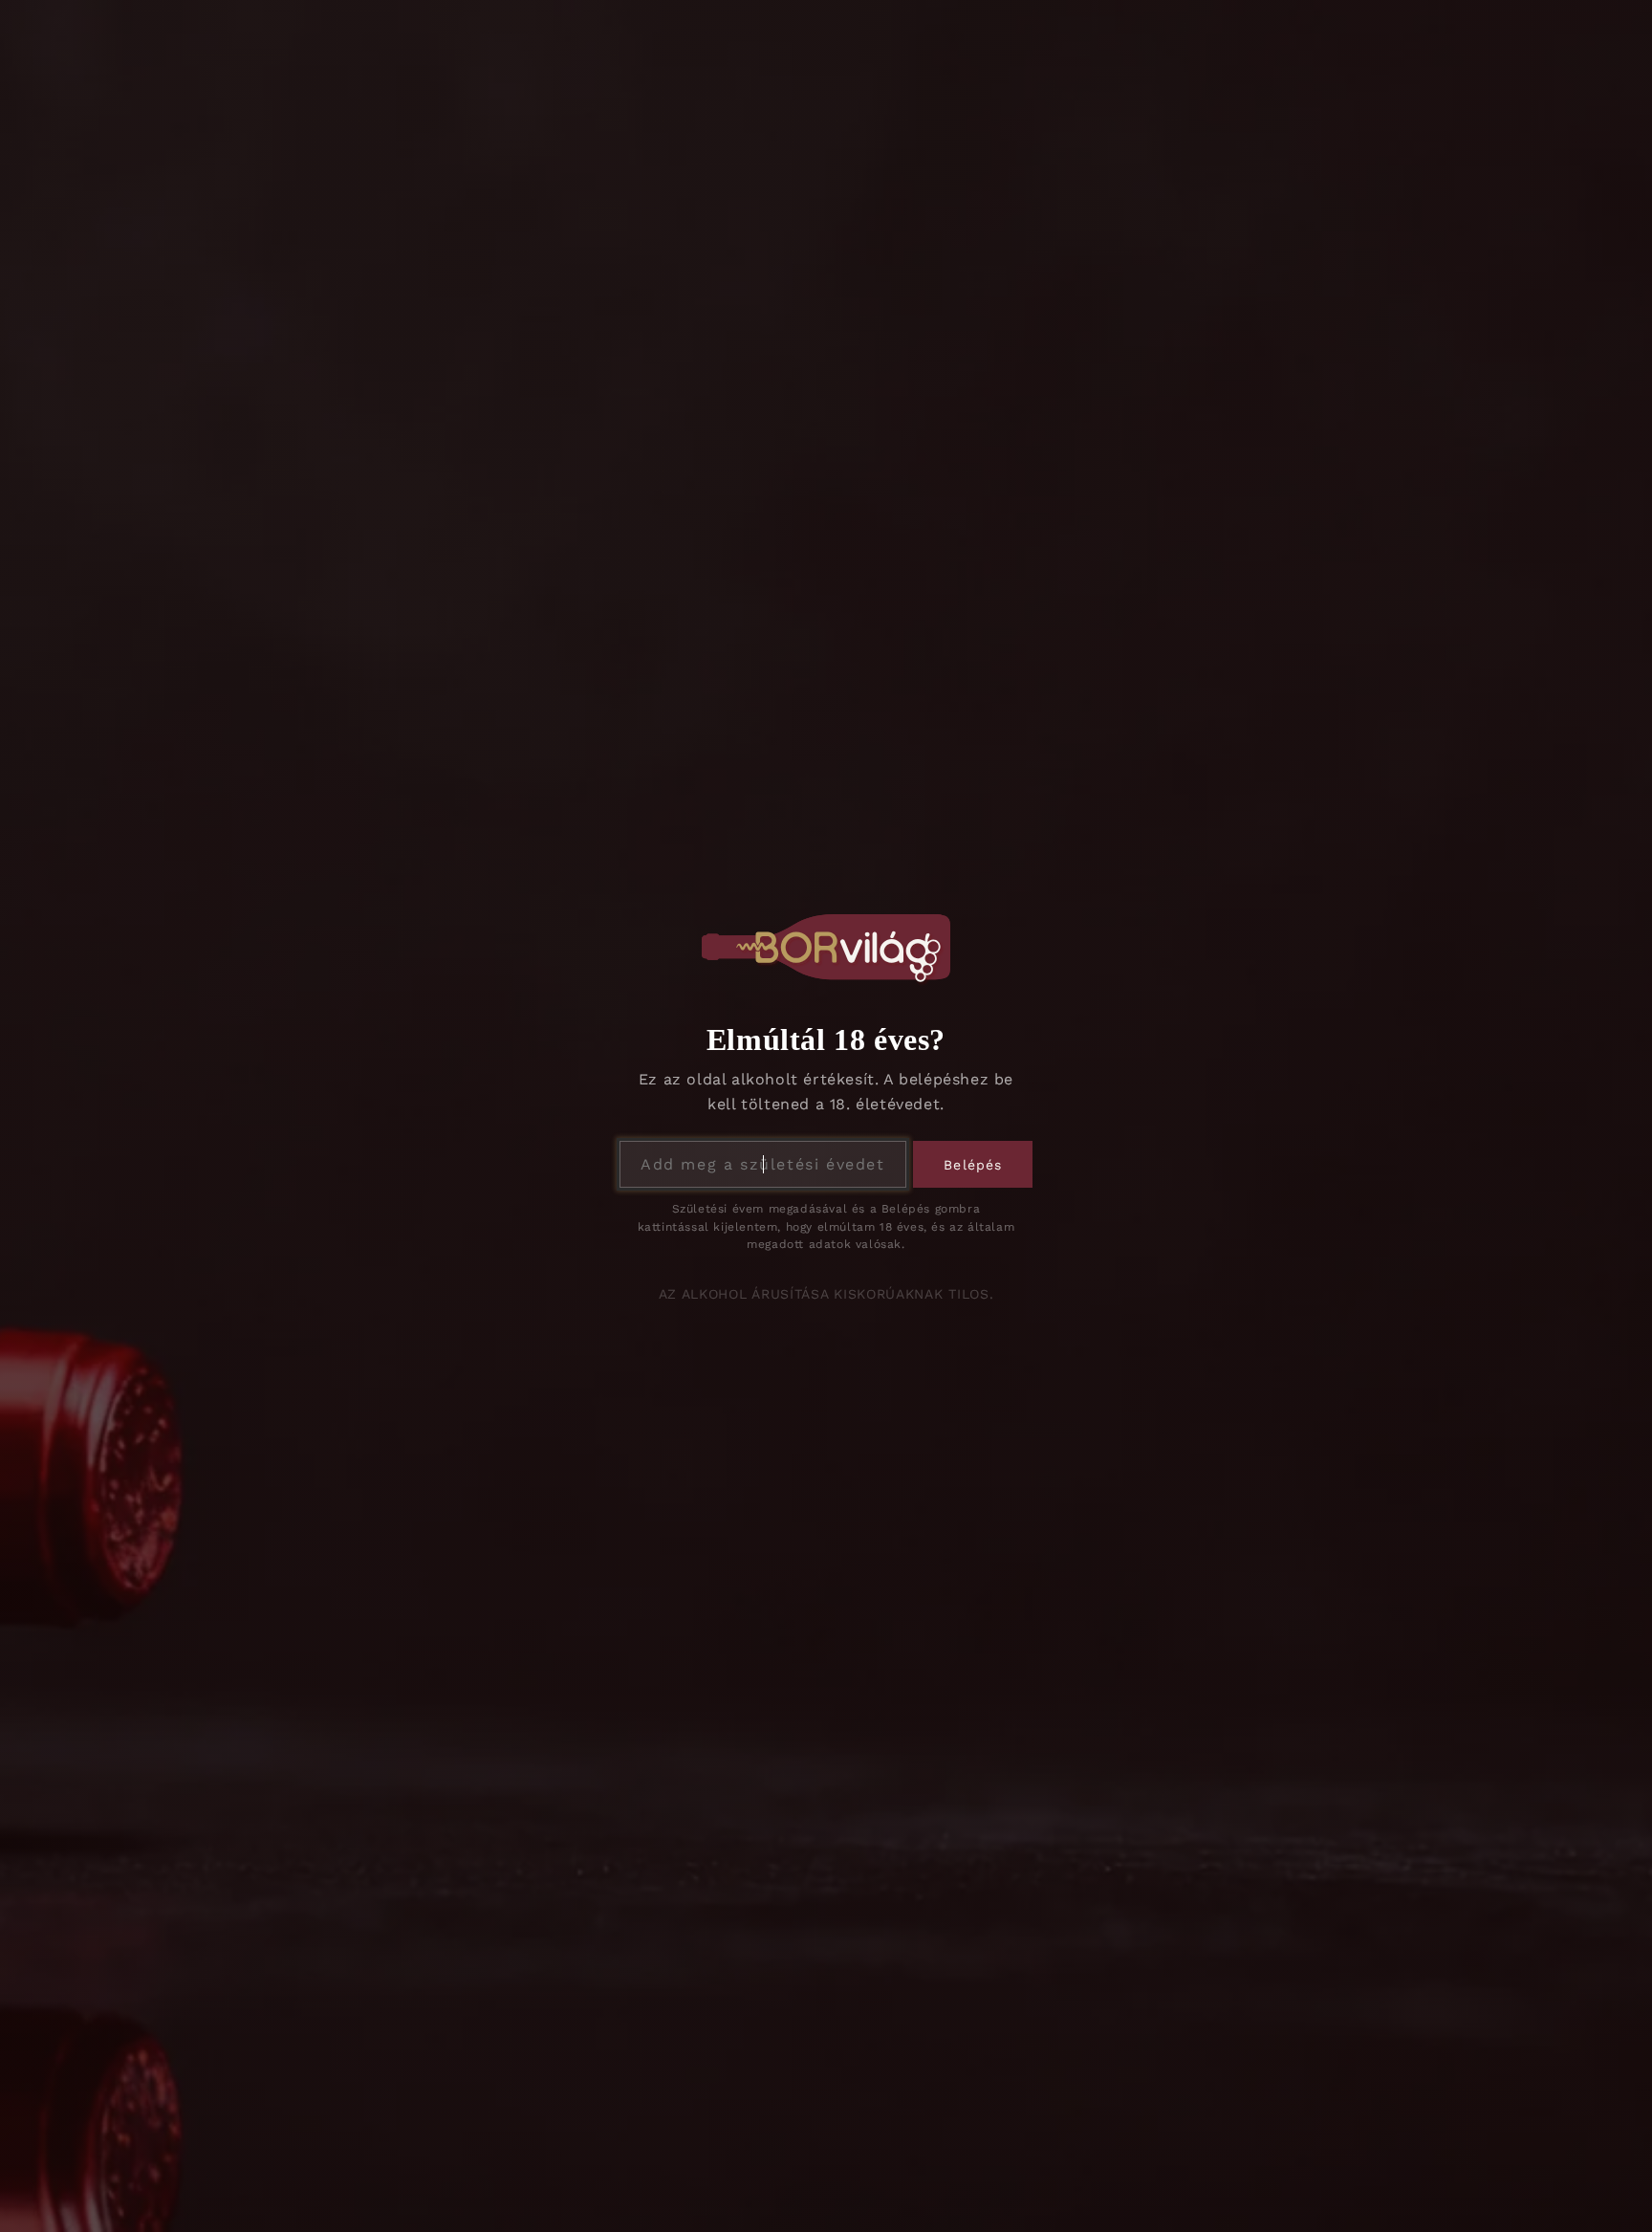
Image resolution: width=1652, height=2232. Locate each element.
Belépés (973, 1165)
